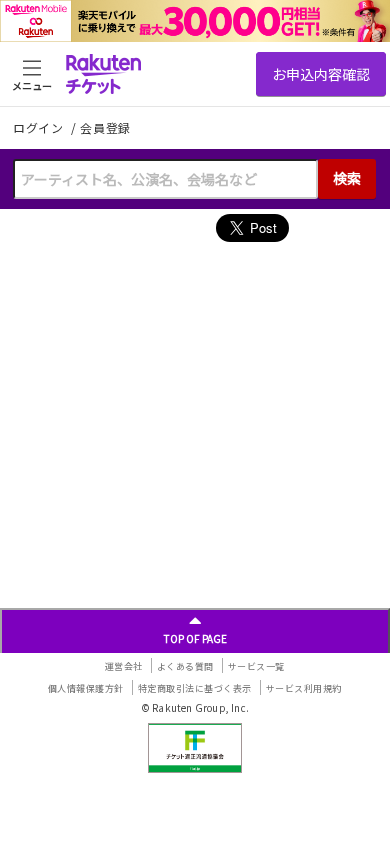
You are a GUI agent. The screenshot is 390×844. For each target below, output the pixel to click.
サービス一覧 (256, 666)
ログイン (40, 127)
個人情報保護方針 (86, 688)
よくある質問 (185, 666)
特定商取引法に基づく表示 (195, 688)
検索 (347, 178)
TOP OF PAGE (195, 638)
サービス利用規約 (304, 688)
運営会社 (124, 666)
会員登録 (105, 128)
